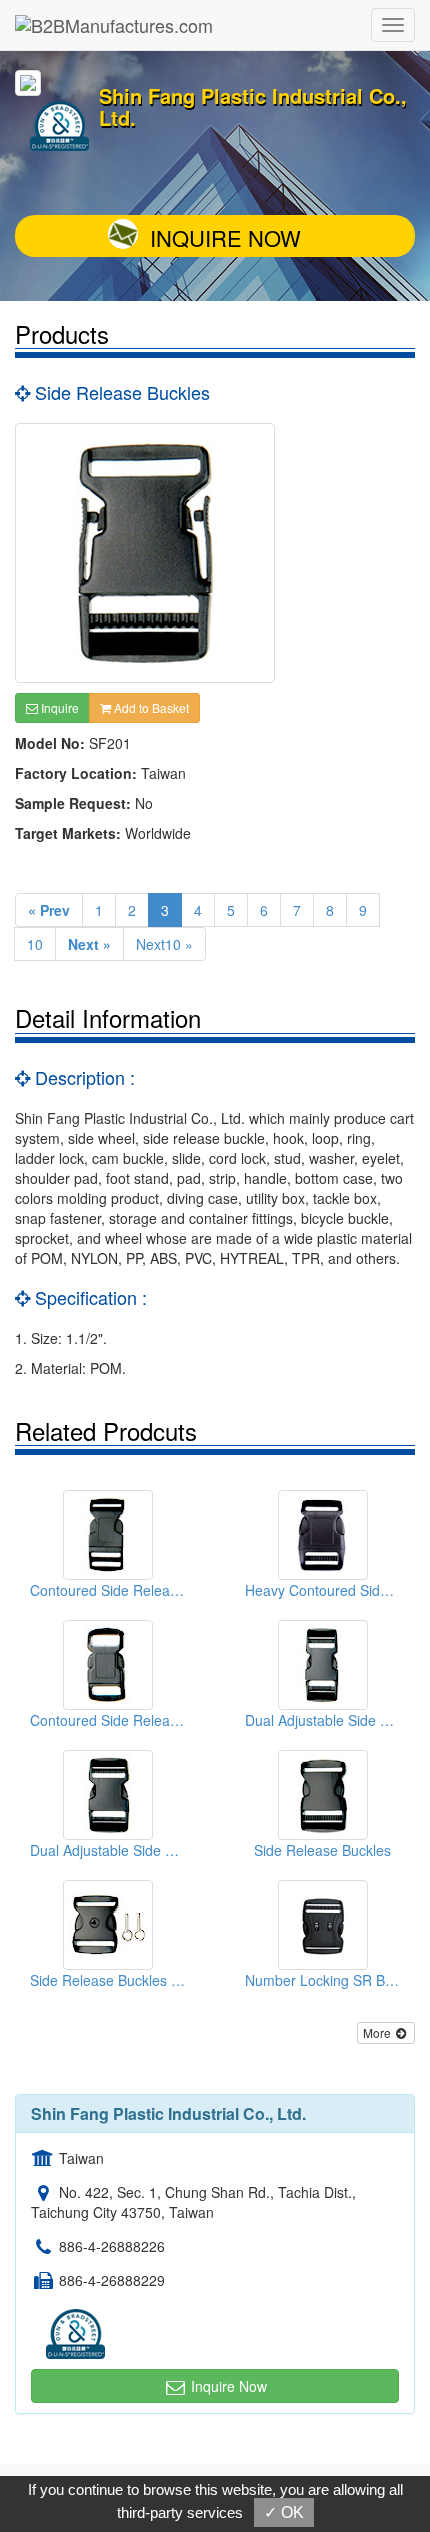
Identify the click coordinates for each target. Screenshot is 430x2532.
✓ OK (284, 2512)
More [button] (378, 2032)
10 (35, 944)
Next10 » (164, 944)
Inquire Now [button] (227, 2386)
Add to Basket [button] (150, 707)
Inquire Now (225, 237)
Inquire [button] (58, 707)
